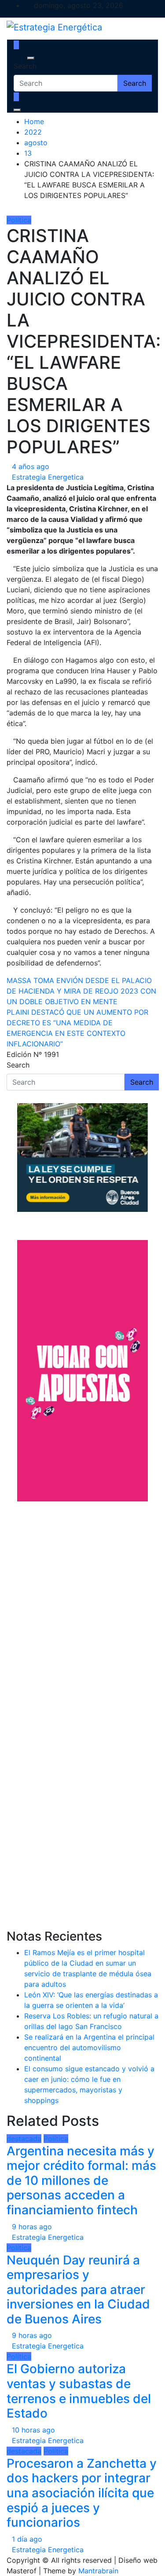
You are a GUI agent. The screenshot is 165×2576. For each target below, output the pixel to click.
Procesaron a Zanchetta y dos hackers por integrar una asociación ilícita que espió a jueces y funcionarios (82, 2493)
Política (19, 220)
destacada (24, 2139)
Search (25, 66)
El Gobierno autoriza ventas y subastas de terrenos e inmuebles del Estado (79, 2391)
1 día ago (27, 2539)
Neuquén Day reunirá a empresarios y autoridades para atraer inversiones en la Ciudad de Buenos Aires (78, 2290)
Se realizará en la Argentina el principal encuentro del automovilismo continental (89, 2048)
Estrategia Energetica (48, 477)
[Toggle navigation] (19, 58)
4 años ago (31, 466)
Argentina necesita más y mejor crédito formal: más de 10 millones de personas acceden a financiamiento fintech (81, 2180)
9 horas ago (32, 2227)
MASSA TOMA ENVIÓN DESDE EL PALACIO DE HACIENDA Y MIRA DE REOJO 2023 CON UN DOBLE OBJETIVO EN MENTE (81, 991)
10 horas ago (33, 2430)
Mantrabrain (98, 2571)
